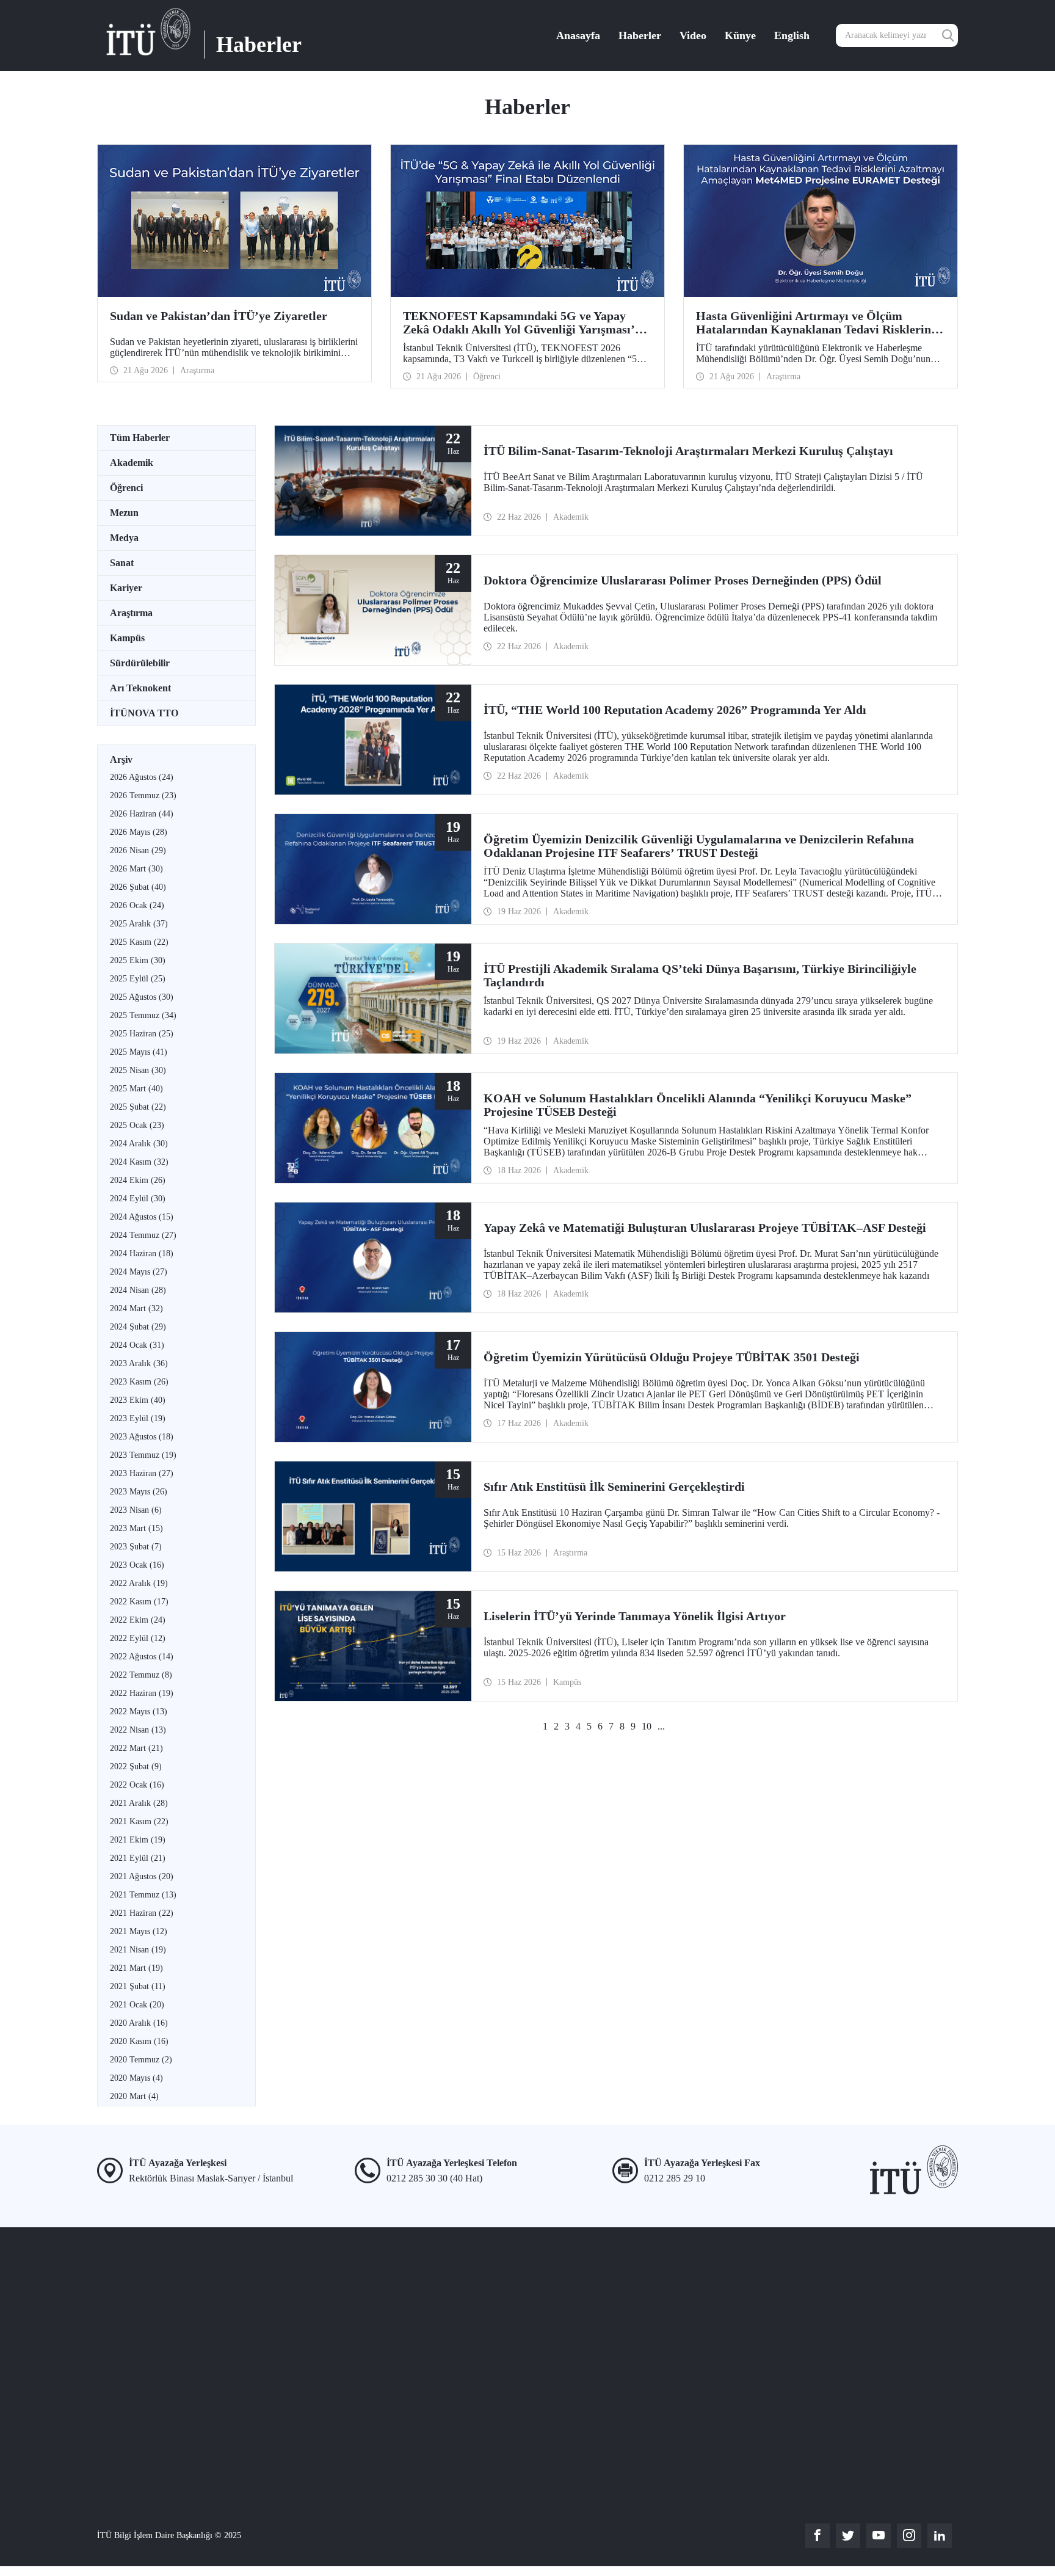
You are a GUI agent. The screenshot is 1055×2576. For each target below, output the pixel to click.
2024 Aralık (139, 1144)
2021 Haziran (142, 1913)
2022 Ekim (138, 1620)
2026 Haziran (142, 814)
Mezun (124, 513)
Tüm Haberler (140, 438)
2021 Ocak (137, 2005)
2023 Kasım (139, 1382)
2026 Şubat (138, 887)
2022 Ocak (137, 1785)
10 (647, 1726)
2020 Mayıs (136, 2078)
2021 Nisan (138, 1950)
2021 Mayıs (139, 1931)
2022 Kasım (139, 1602)
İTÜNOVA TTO (144, 713)
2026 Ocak (137, 905)
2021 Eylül (138, 1858)
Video (693, 35)
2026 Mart (136, 869)
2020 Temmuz (141, 2060)
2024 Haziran (142, 1253)
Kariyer (126, 588)
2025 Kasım (139, 942)
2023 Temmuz (143, 1455)
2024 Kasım (139, 1162)
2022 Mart (136, 1748)
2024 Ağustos (142, 1217)
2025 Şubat (138, 1107)
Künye (740, 35)
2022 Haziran (142, 1693)
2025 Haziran (142, 1034)
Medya (124, 538)
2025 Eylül (138, 979)
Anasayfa (578, 35)
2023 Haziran (142, 1473)
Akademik (132, 463)
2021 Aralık (139, 1803)
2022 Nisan (138, 1730)
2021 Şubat (138, 1986)
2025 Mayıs (139, 1052)
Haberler (640, 35)
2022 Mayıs (139, 1712)
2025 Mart (136, 1089)
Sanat (122, 563)
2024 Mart (136, 1308)
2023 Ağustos (142, 1437)
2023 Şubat (136, 1547)
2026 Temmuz (143, 795)
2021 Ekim (138, 1840)
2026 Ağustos (142, 777)
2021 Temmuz (143, 1895)
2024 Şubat (138, 1327)
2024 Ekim (138, 1180)
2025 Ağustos (142, 997)
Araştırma (131, 613)
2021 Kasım (139, 1821)
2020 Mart (134, 2096)
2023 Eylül (138, 1418)
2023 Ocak (137, 1565)
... (661, 1726)
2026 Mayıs (139, 832)
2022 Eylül (138, 1638)
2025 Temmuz (143, 1015)
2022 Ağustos (142, 1657)
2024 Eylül (138, 1199)
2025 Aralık (139, 924)
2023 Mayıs (139, 1492)
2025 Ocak (137, 1125)
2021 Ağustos (142, 1876)
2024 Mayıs (139, 1272)
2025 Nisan (138, 1070)
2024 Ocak (137, 1345)
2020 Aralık (139, 2023)
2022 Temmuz (141, 1675)
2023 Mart (136, 1528)
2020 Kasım (139, 2041)
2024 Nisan (138, 1290)
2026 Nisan (138, 850)
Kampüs (127, 638)
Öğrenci (126, 488)
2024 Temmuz (143, 1235)
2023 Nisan (136, 1510)
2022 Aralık (139, 1583)
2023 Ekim (138, 1400)
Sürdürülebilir (140, 663)
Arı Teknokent (140, 688)
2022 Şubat (136, 1766)
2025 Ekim (138, 960)
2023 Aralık (139, 1363)
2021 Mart (136, 1968)
